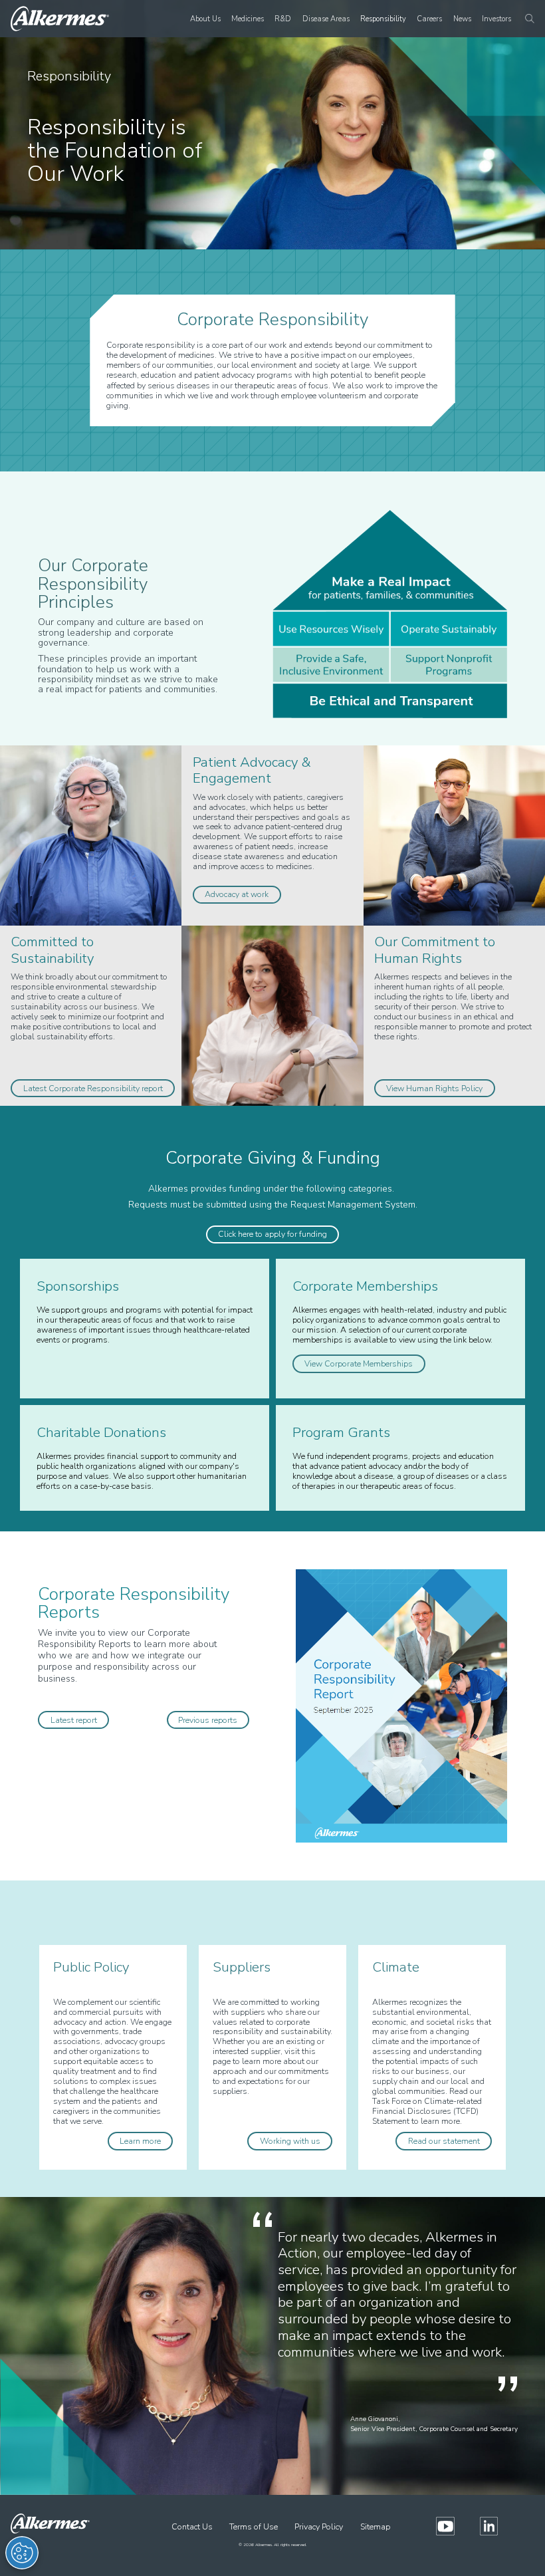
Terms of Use (254, 2526)
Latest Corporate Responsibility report (93, 1088)
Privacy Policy (319, 2526)
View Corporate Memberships (359, 1364)
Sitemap (375, 2526)
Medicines (248, 19)
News (462, 19)
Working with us (290, 2141)
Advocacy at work (237, 894)
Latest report (74, 1720)
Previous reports (208, 1720)
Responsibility (383, 19)
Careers (429, 19)
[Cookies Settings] (22, 2553)
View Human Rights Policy (434, 1088)
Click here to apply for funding (272, 1234)
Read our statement (444, 2141)
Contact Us (192, 2526)
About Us (205, 19)
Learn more (140, 2141)
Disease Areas (326, 19)
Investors (496, 19)
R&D (283, 19)
